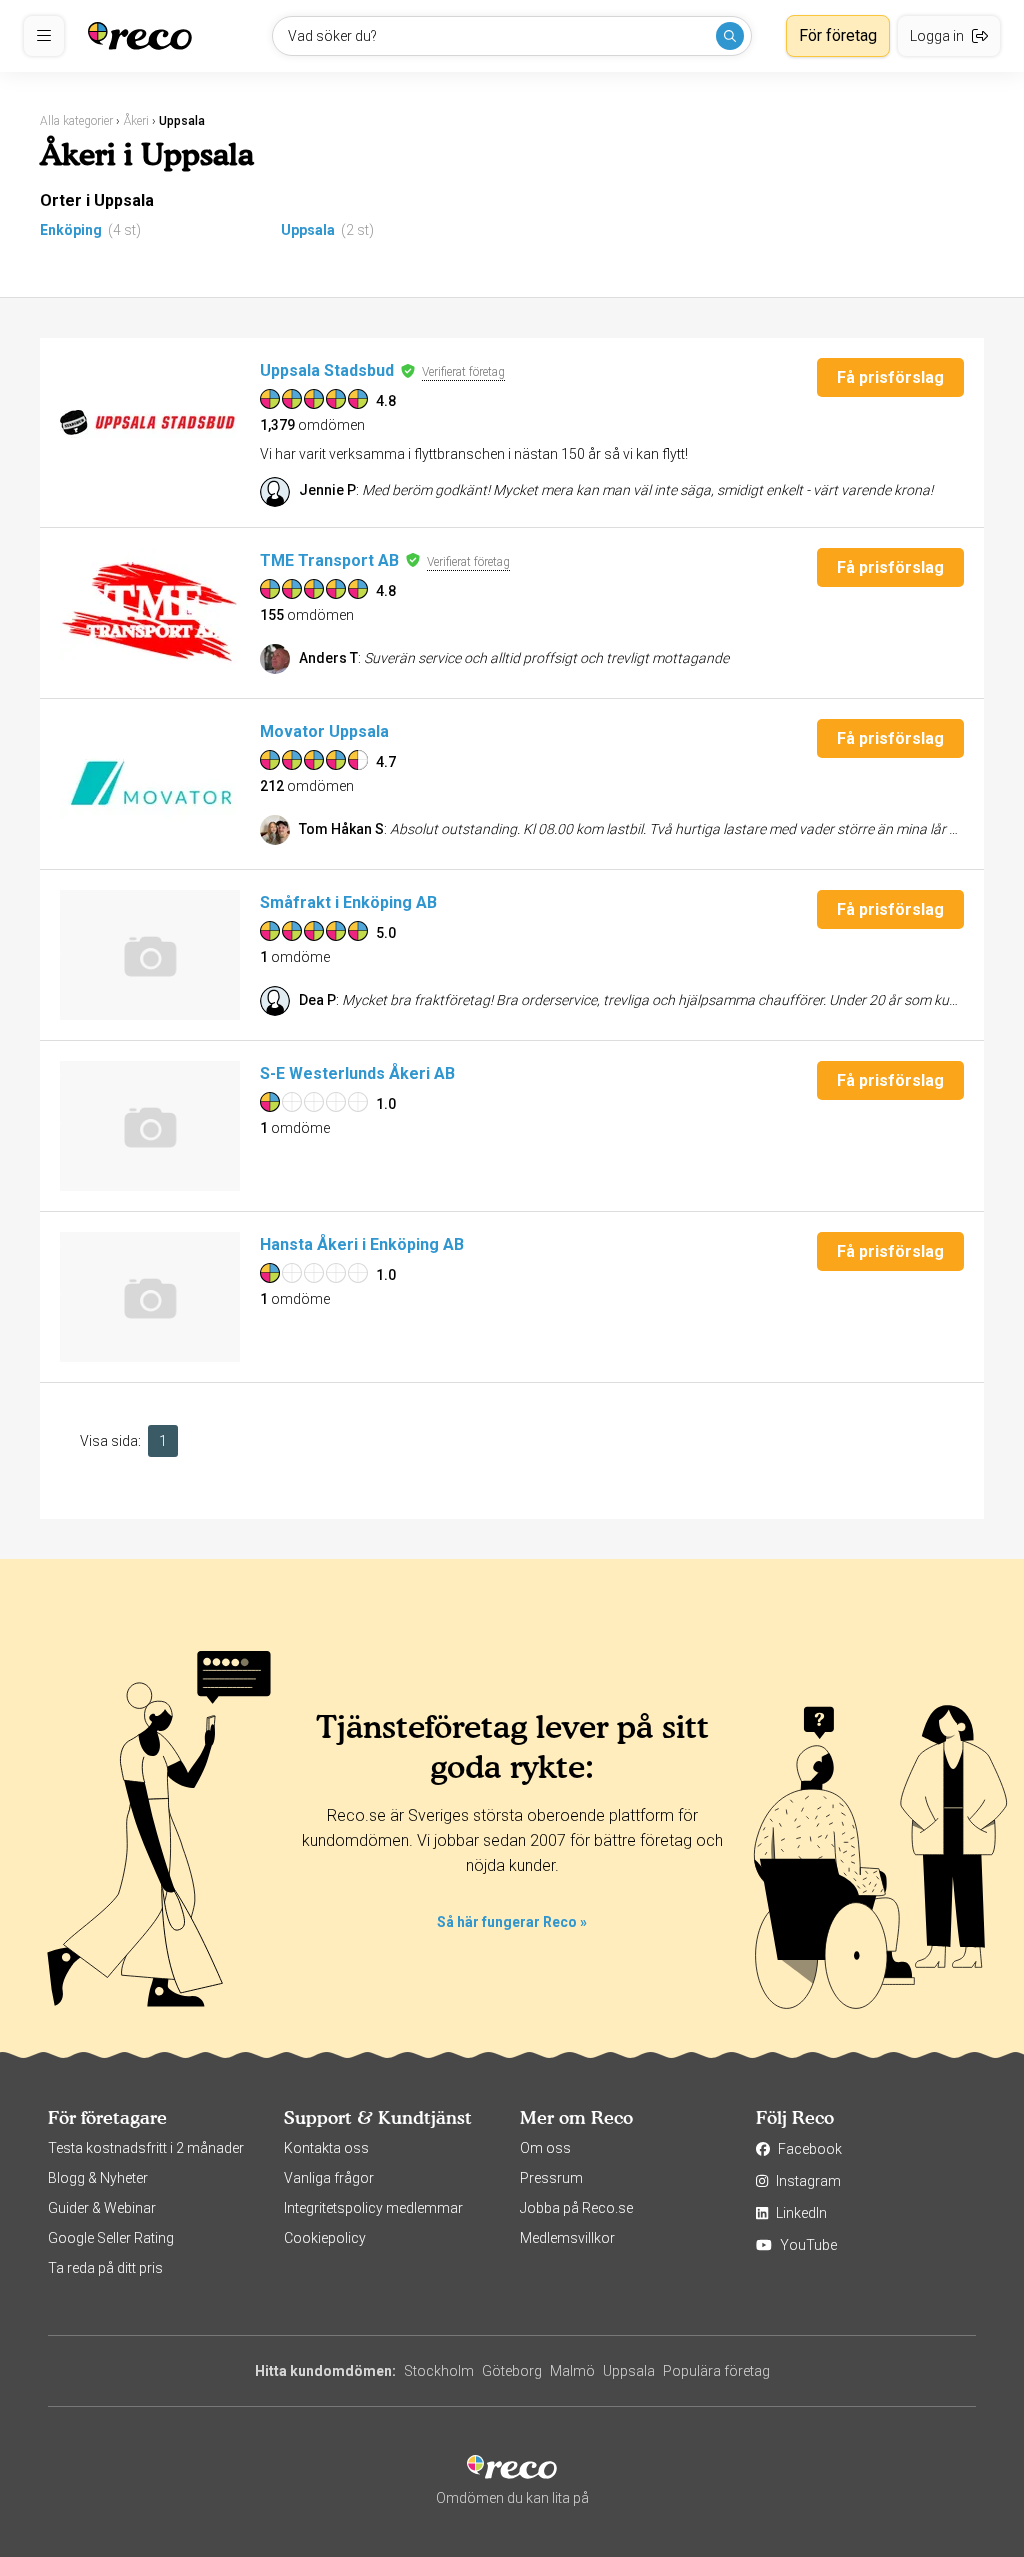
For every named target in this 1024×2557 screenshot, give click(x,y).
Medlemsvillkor (567, 2238)
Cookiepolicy (325, 2238)
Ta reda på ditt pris (105, 2268)
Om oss (545, 2148)
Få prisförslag (890, 377)
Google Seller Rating (111, 2238)
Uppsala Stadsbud (327, 370)
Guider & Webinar (102, 2208)
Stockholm (439, 2371)
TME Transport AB (329, 560)
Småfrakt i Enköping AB (348, 902)
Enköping (71, 230)
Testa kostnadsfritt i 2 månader (146, 2148)
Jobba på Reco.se (576, 2208)
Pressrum (551, 2178)
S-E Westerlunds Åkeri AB (357, 1073)
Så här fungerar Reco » (512, 1922)
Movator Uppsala (324, 731)
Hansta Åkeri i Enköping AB (362, 1244)
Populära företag (716, 2371)
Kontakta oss (326, 2148)
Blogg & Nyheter (98, 2178)
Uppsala (308, 230)
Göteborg (512, 2371)
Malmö (572, 2371)
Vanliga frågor (329, 2178)
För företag (838, 35)
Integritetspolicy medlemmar (373, 2208)
